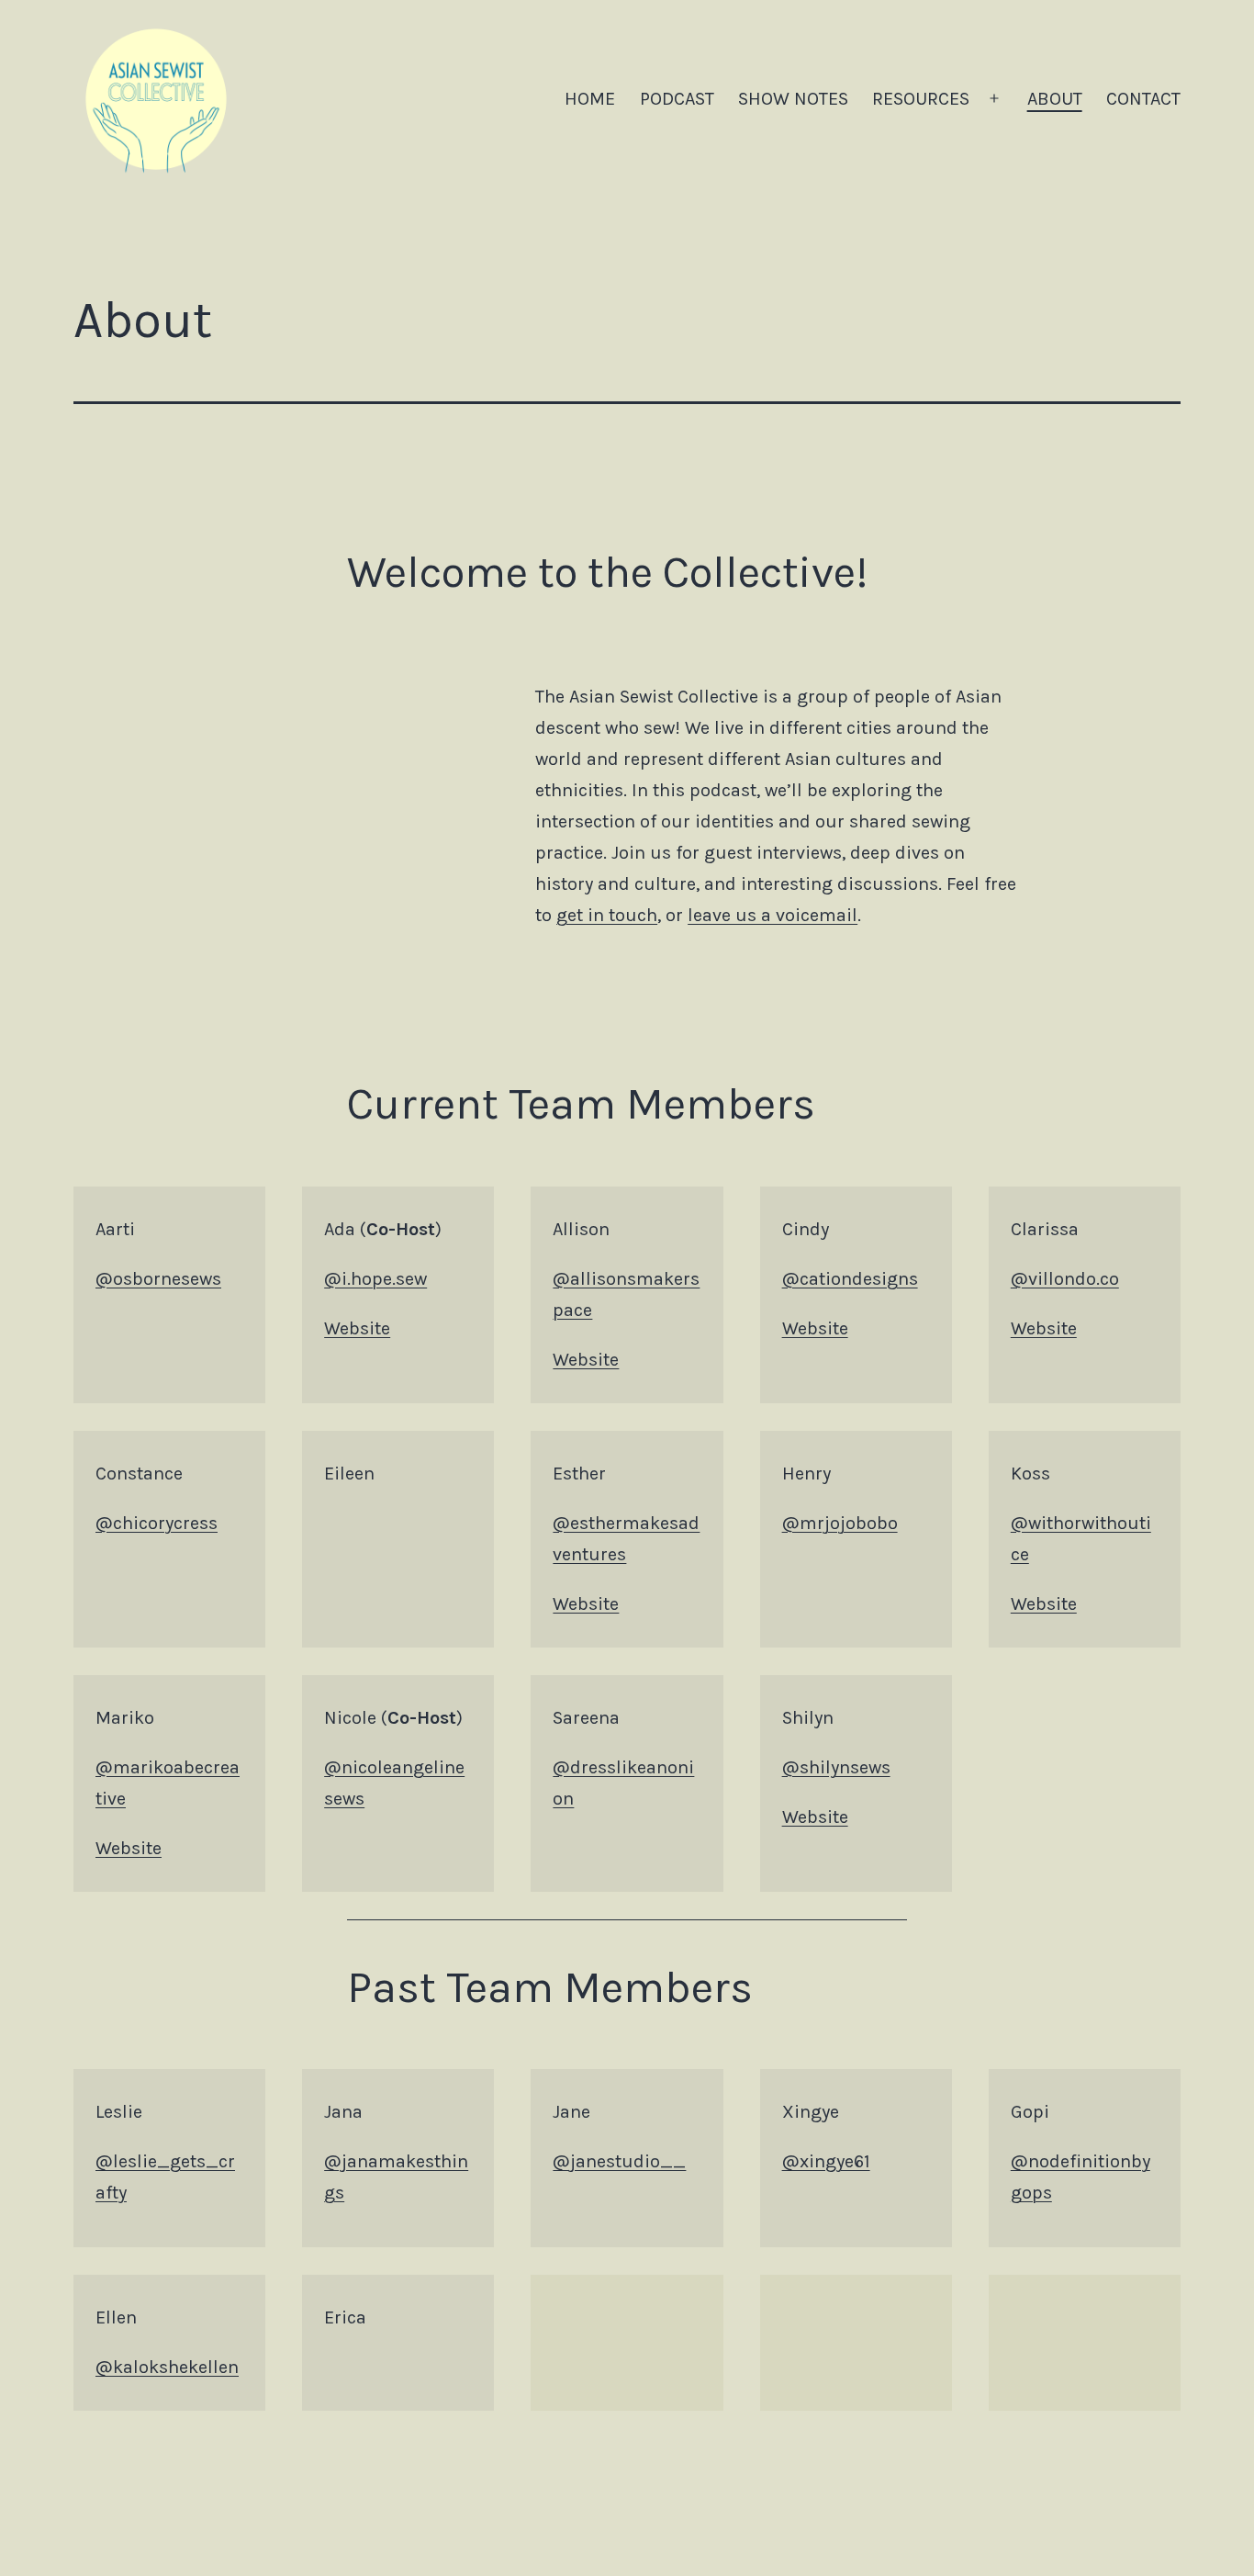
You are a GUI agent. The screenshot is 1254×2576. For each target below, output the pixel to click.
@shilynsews (836, 1767)
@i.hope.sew (375, 1279)
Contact (1143, 99)
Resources (921, 99)
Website (357, 1328)
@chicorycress (157, 1523)
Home (590, 99)
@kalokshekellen (167, 2367)
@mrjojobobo (840, 1523)
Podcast (677, 99)
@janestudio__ (619, 2161)
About (1055, 99)
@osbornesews (158, 1279)
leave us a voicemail (773, 915)
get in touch (607, 915)
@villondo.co (1065, 1279)
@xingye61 (826, 2161)
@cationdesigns (850, 1279)
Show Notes (793, 99)
